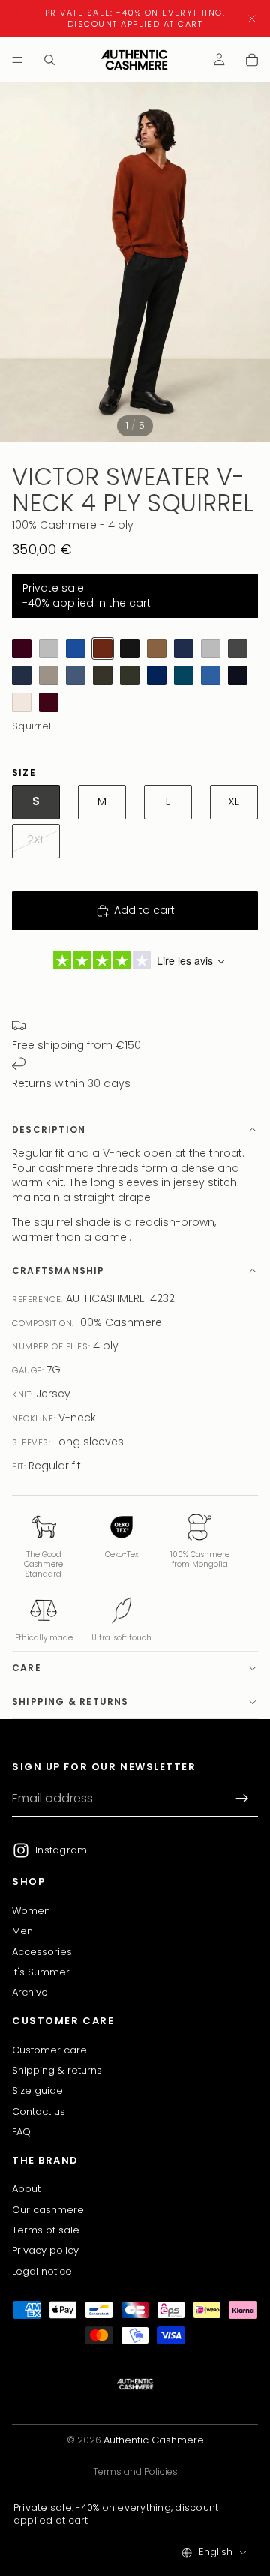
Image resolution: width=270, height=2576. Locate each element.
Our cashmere (48, 2210)
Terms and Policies (135, 2471)
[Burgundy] (49, 702)
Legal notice (42, 2271)
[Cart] (252, 60)
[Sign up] (242, 1799)
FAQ (21, 2132)
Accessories (42, 1952)
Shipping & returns (70, 1701)
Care (27, 1668)
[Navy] (184, 648)
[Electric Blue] (211, 675)
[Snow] (22, 702)
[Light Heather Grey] (49, 648)
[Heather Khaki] (130, 675)
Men (22, 1932)
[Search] (49, 60)
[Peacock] (184, 675)
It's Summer (41, 1972)
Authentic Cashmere (154, 2440)
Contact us (39, 2112)
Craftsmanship (58, 1270)
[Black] (130, 648)
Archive (30, 1993)
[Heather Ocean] (22, 675)
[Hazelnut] (157, 648)
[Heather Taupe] (49, 675)
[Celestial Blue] (76, 648)
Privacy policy (45, 2251)
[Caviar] (238, 675)
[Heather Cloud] (211, 648)
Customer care (49, 2050)
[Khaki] (103, 675)
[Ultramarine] (157, 675)
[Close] (252, 19)
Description (49, 1129)
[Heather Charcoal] (238, 648)
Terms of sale (46, 2230)
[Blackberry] (22, 648)
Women (31, 1911)
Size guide (37, 2091)
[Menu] (17, 60)
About (26, 2189)
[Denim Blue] (76, 675)
